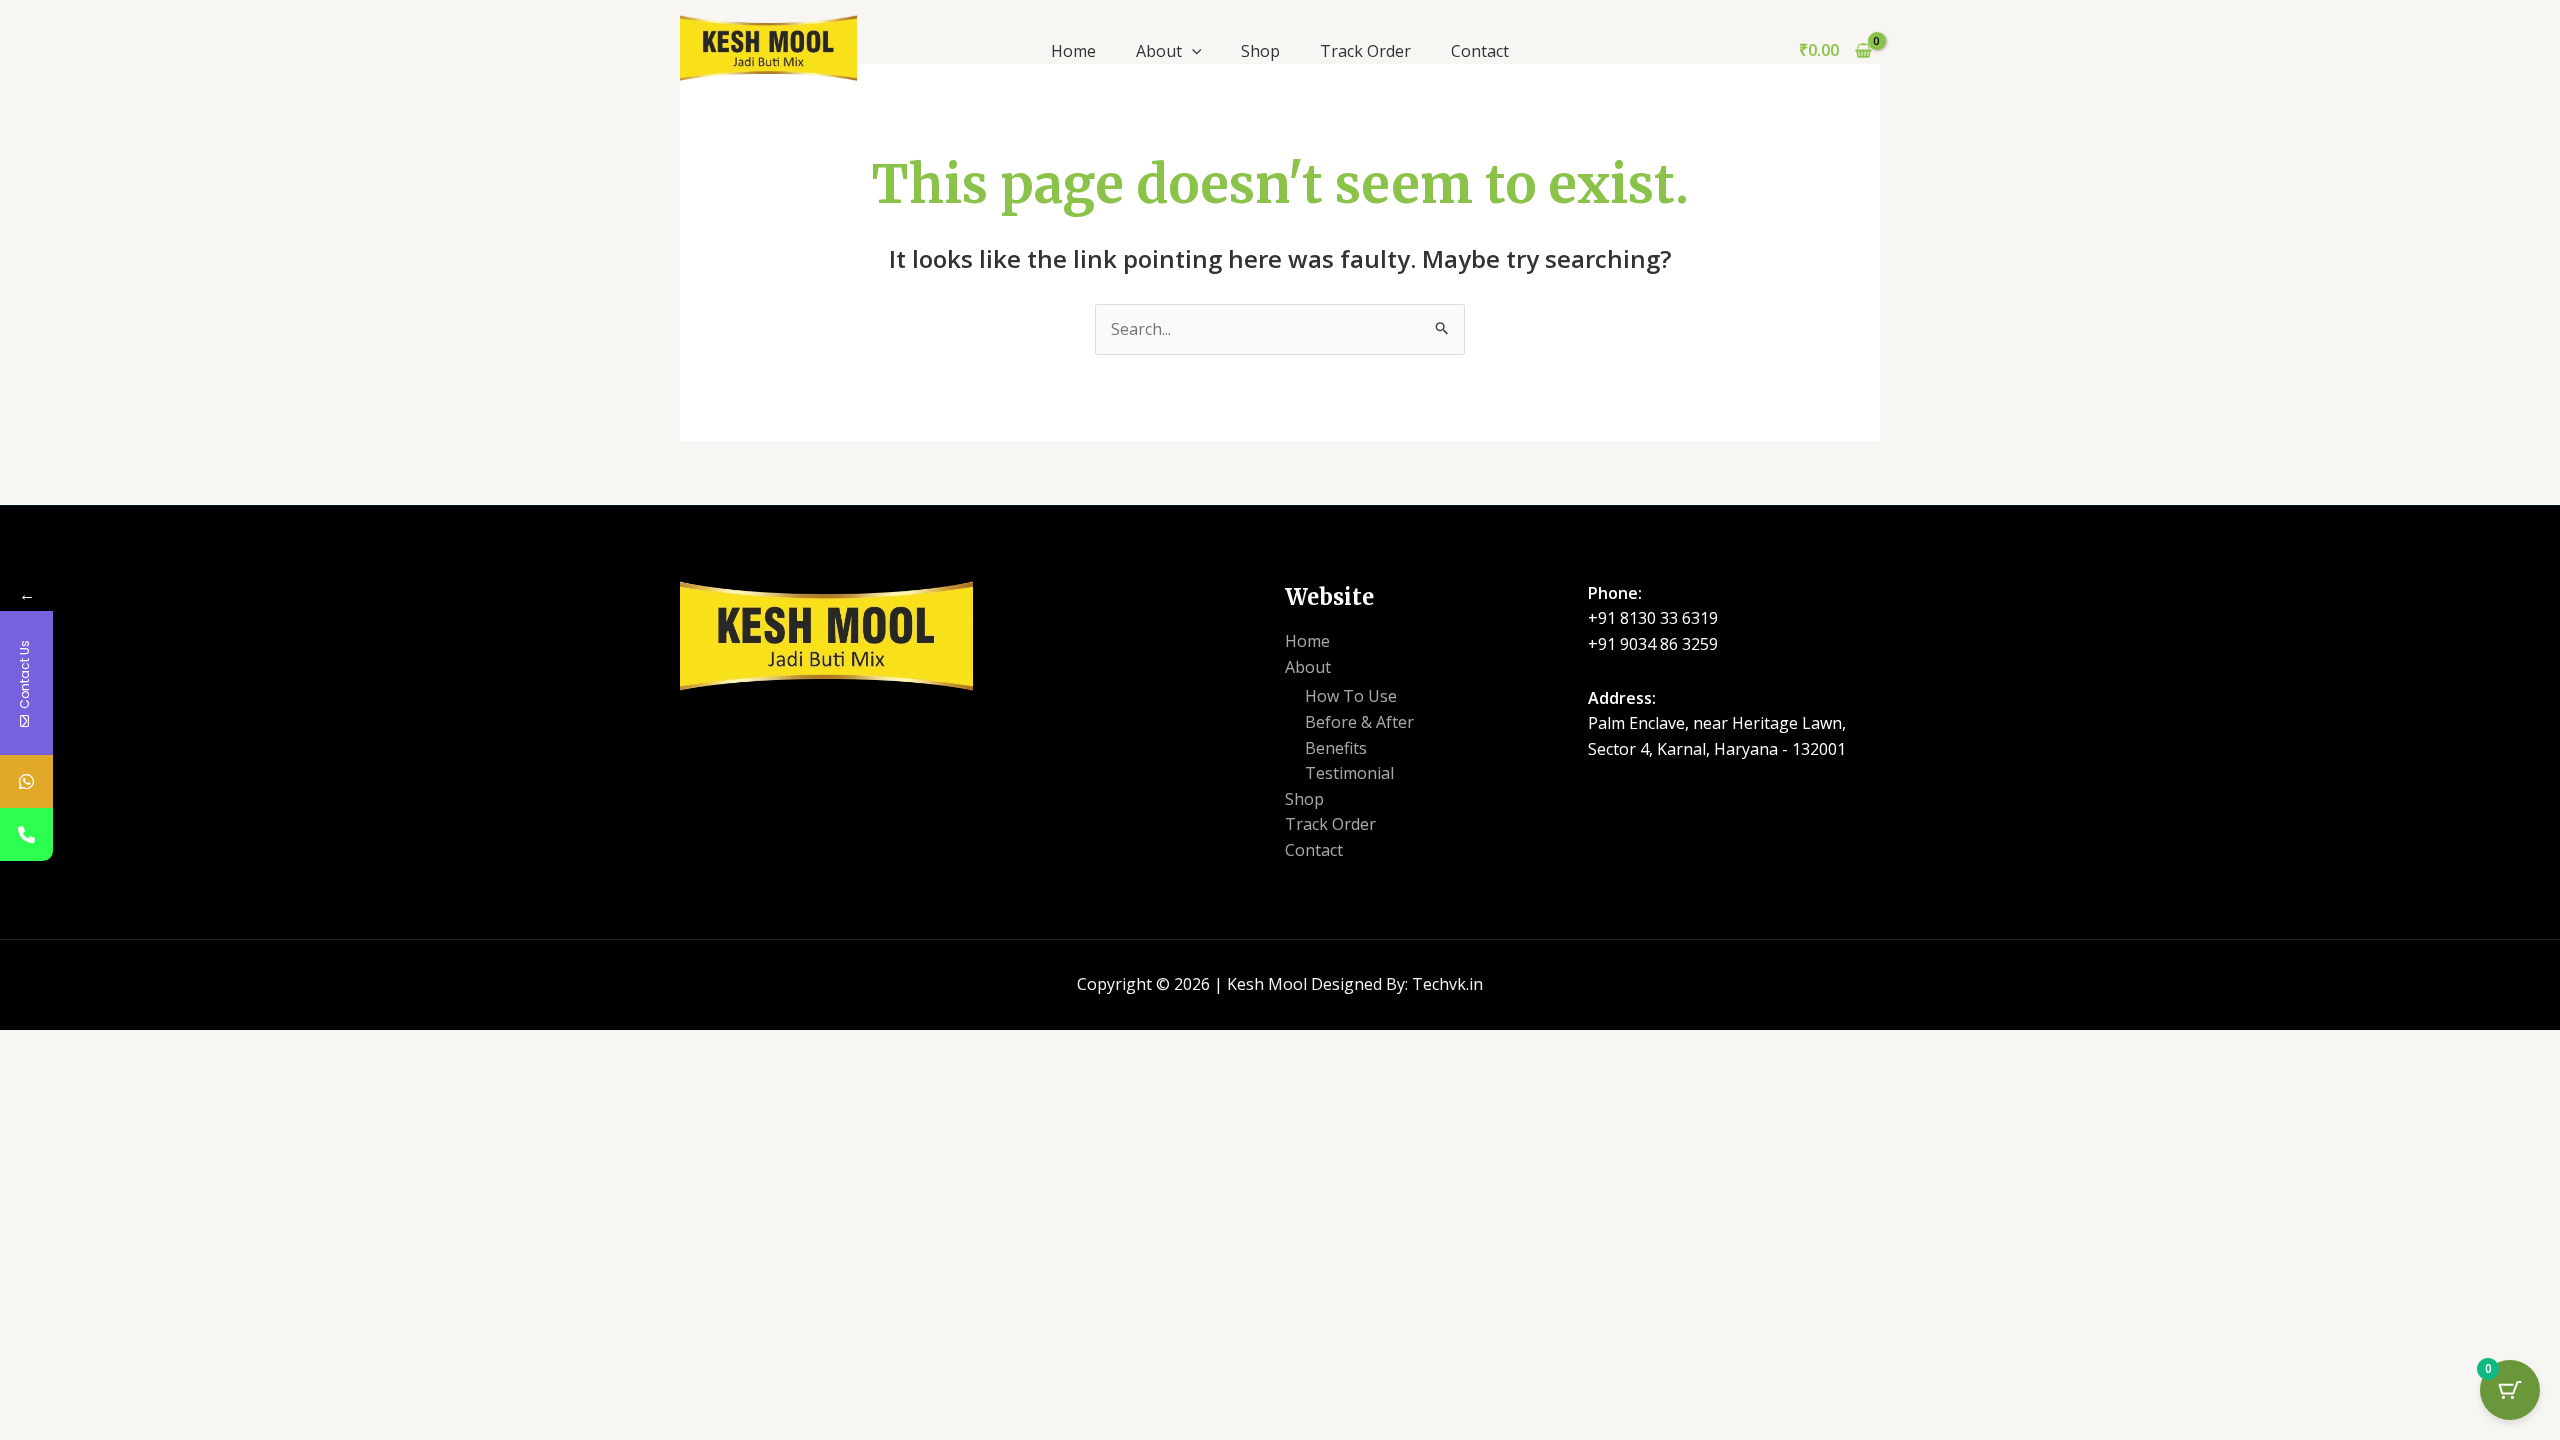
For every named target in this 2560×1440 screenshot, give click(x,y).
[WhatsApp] (26, 781)
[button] (1192, 51)
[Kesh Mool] (768, 46)
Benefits (1336, 748)
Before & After (1359, 722)
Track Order (1365, 51)
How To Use (1351, 696)
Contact (1480, 51)
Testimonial (1349, 773)
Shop (1260, 51)
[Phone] (26, 834)
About (1159, 51)
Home (1073, 51)
